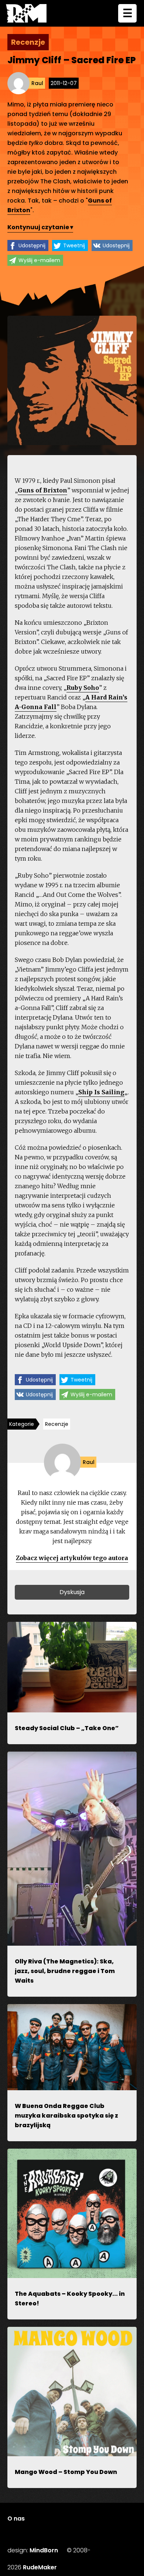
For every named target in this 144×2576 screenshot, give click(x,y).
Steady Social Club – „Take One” (67, 1728)
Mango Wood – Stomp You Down (66, 2472)
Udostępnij (32, 245)
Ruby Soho (83, 688)
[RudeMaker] (26, 13)
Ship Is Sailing (101, 1092)
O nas (16, 2519)
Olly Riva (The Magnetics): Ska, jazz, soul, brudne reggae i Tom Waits (65, 1971)
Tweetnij (74, 245)
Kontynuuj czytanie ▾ (40, 227)
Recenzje (57, 1424)
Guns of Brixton (42, 490)
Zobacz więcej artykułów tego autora (72, 1558)
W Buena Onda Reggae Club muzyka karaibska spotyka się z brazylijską (66, 2116)
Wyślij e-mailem (39, 260)
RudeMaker (40, 2567)
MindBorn (44, 2550)
